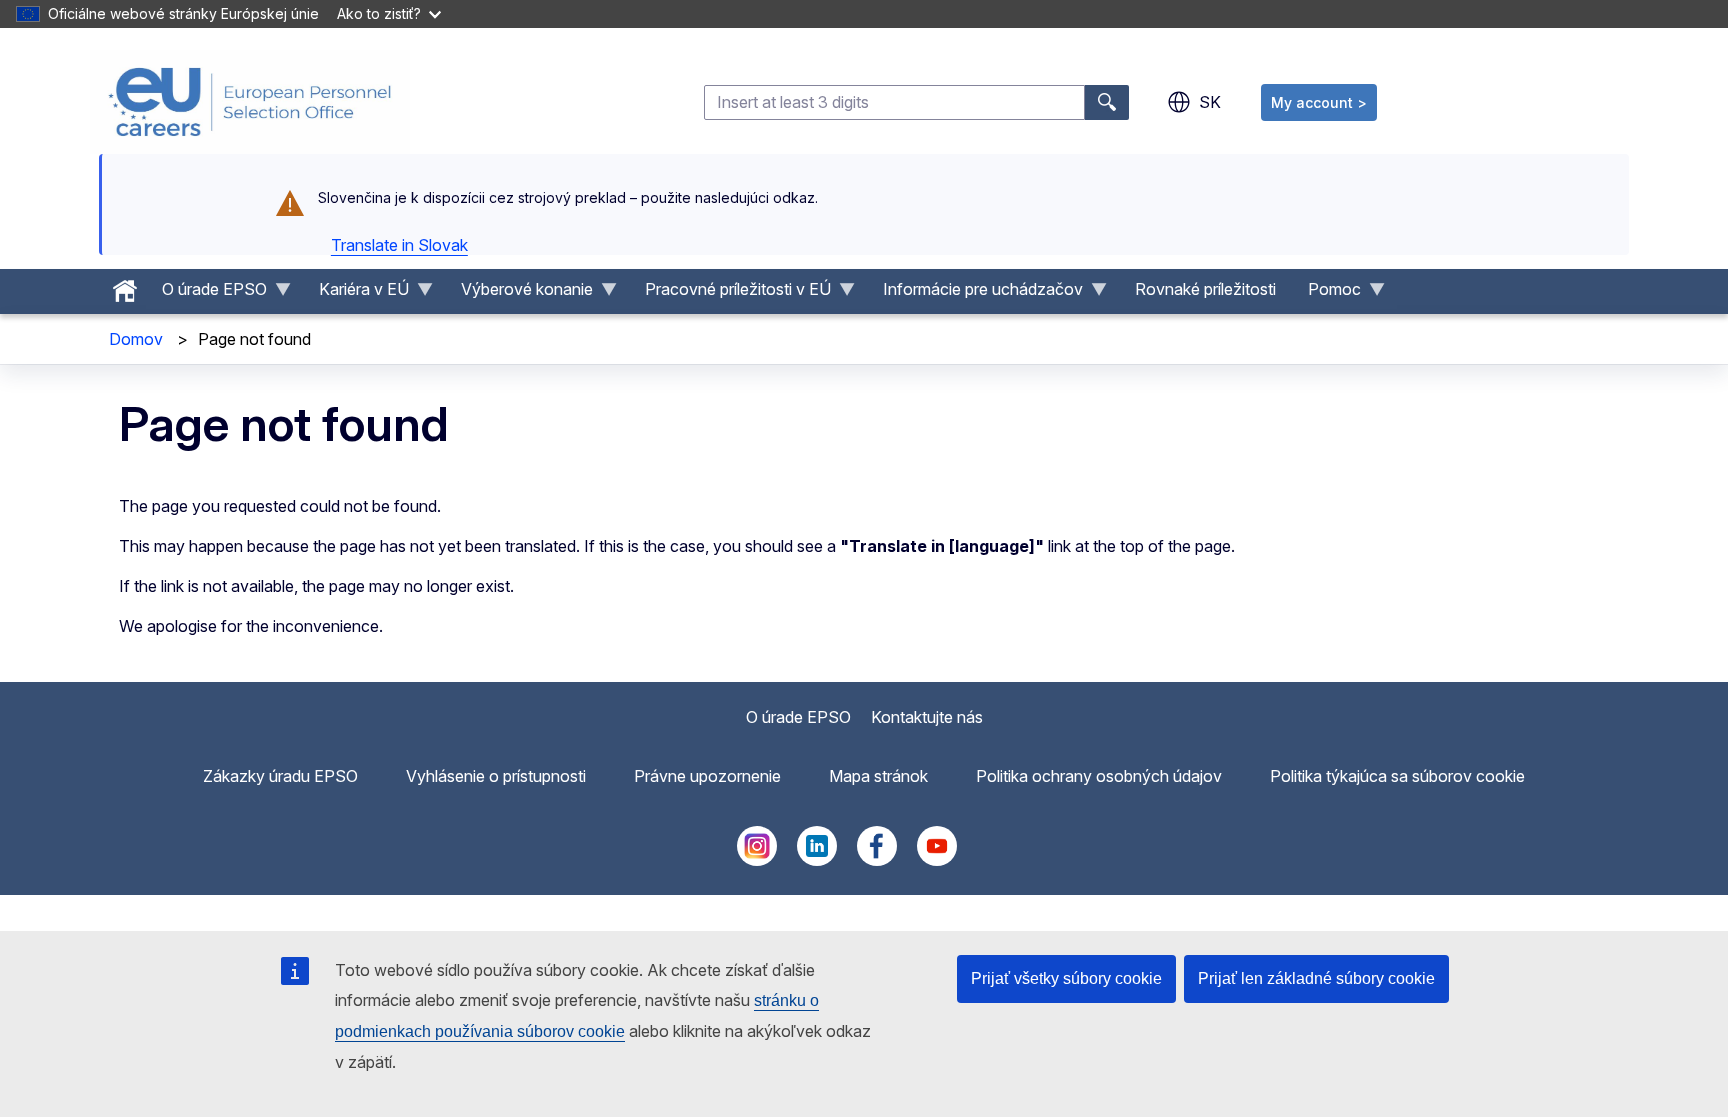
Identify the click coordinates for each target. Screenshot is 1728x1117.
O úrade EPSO (798, 717)
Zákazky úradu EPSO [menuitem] (280, 776)
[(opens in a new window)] (757, 860)
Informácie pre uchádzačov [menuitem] (975, 294)
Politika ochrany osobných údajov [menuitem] (1099, 776)
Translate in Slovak (399, 245)
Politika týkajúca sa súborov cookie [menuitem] (1397, 776)
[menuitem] (125, 286)
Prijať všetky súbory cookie (1066, 978)
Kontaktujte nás (927, 717)
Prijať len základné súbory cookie (1316, 978)
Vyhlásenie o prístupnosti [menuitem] (496, 776)
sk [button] (1210, 102)
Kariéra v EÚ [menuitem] (356, 294)
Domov (136, 339)
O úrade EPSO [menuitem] (206, 294)
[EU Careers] (250, 102)
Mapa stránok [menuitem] (878, 776)
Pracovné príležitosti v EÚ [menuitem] (730, 294)
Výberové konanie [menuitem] (519, 294)
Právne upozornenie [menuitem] (707, 776)
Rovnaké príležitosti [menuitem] (1205, 289)
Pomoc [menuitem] (1326, 294)
